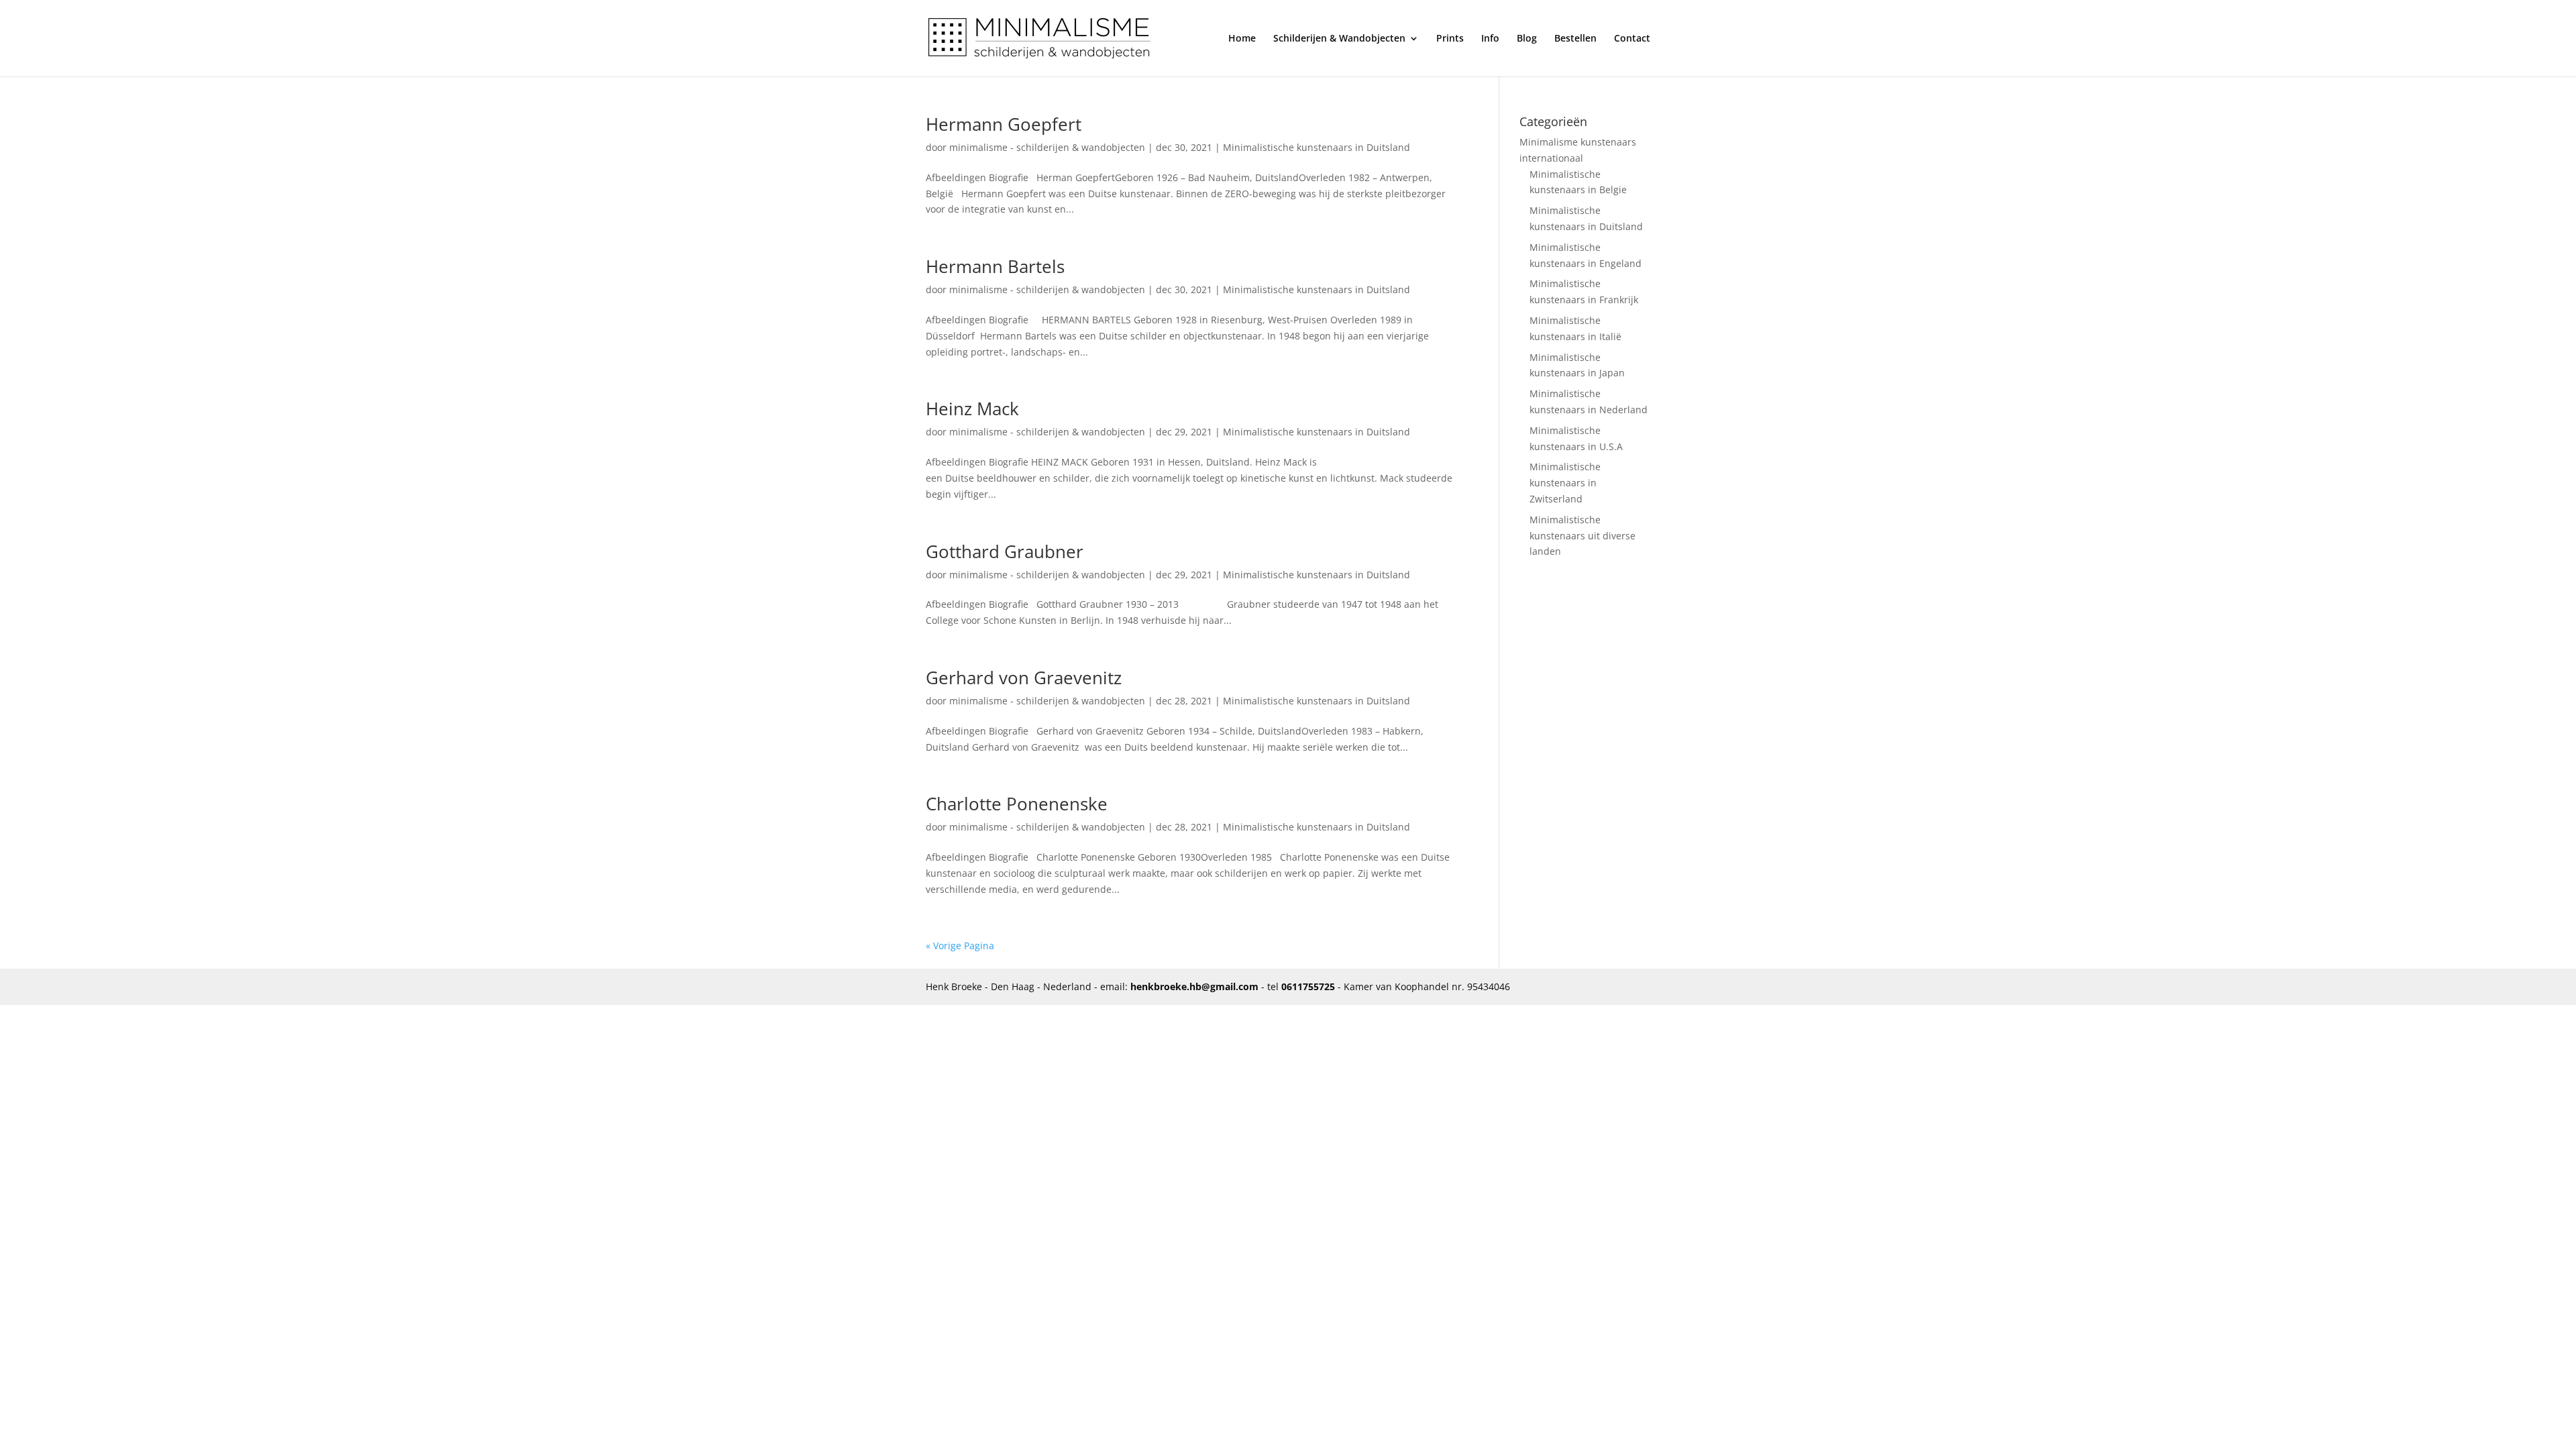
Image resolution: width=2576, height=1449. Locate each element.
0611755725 (1308, 986)
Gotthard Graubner (1005, 551)
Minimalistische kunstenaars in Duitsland (1317, 147)
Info (1490, 39)
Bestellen (1575, 39)
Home (1242, 39)
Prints (1450, 39)
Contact (1632, 39)
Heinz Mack (972, 409)
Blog (1527, 39)
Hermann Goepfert (1004, 124)
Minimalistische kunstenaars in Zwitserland (1565, 483)
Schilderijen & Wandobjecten (1339, 39)
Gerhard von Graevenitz (1024, 678)
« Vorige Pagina (960, 946)
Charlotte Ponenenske (1017, 804)
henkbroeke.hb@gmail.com (1194, 986)
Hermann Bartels (995, 266)
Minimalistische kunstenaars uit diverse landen (1582, 536)
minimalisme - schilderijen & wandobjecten (1047, 147)
